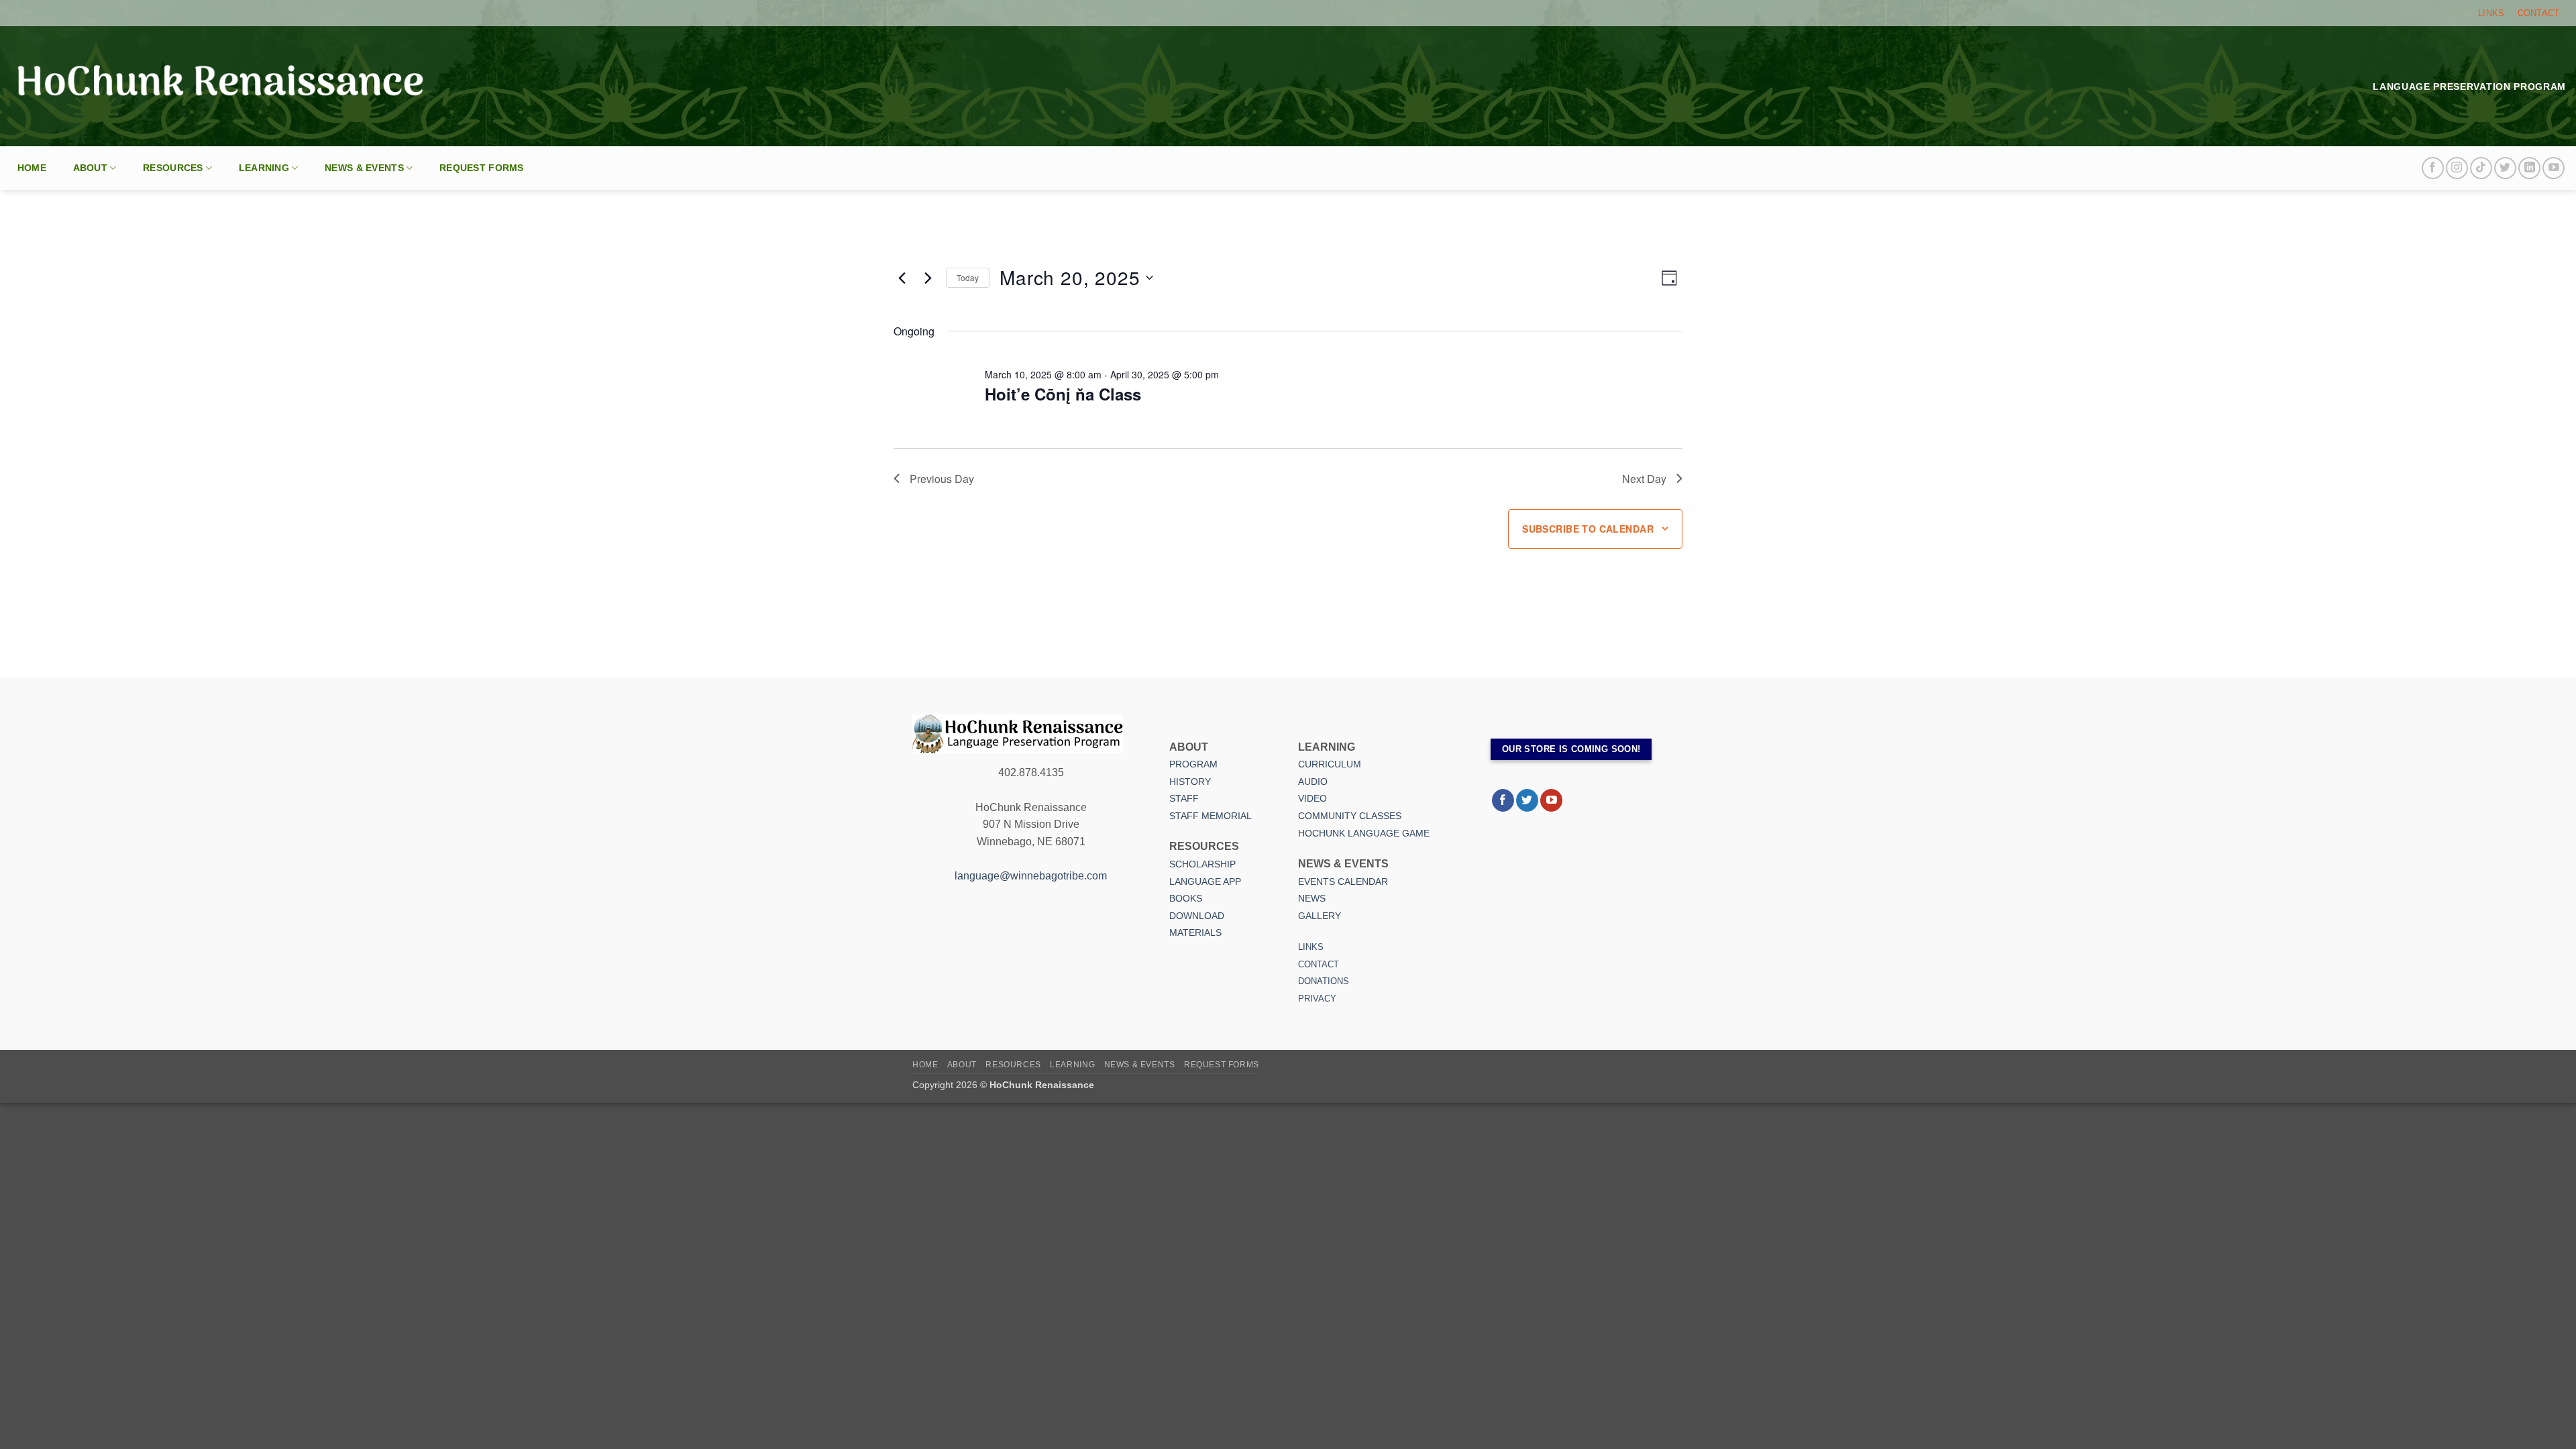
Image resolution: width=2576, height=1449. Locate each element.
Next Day (1644, 479)
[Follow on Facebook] (2433, 168)
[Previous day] (902, 278)
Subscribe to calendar (1588, 529)
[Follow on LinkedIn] (2529, 168)
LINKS (2491, 13)
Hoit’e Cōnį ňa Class (1063, 394)
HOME (32, 168)
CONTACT (2539, 13)
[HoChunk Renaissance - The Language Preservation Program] (220, 86)
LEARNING (264, 168)
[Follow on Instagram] (2457, 168)
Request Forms (482, 168)
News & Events (364, 168)
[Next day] (928, 278)
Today (968, 277)
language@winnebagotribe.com (1031, 876)
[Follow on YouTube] (2554, 168)
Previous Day (942, 479)
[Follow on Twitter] (2505, 168)
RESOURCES (173, 168)
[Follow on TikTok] (2481, 168)
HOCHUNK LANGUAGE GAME (1364, 833)
